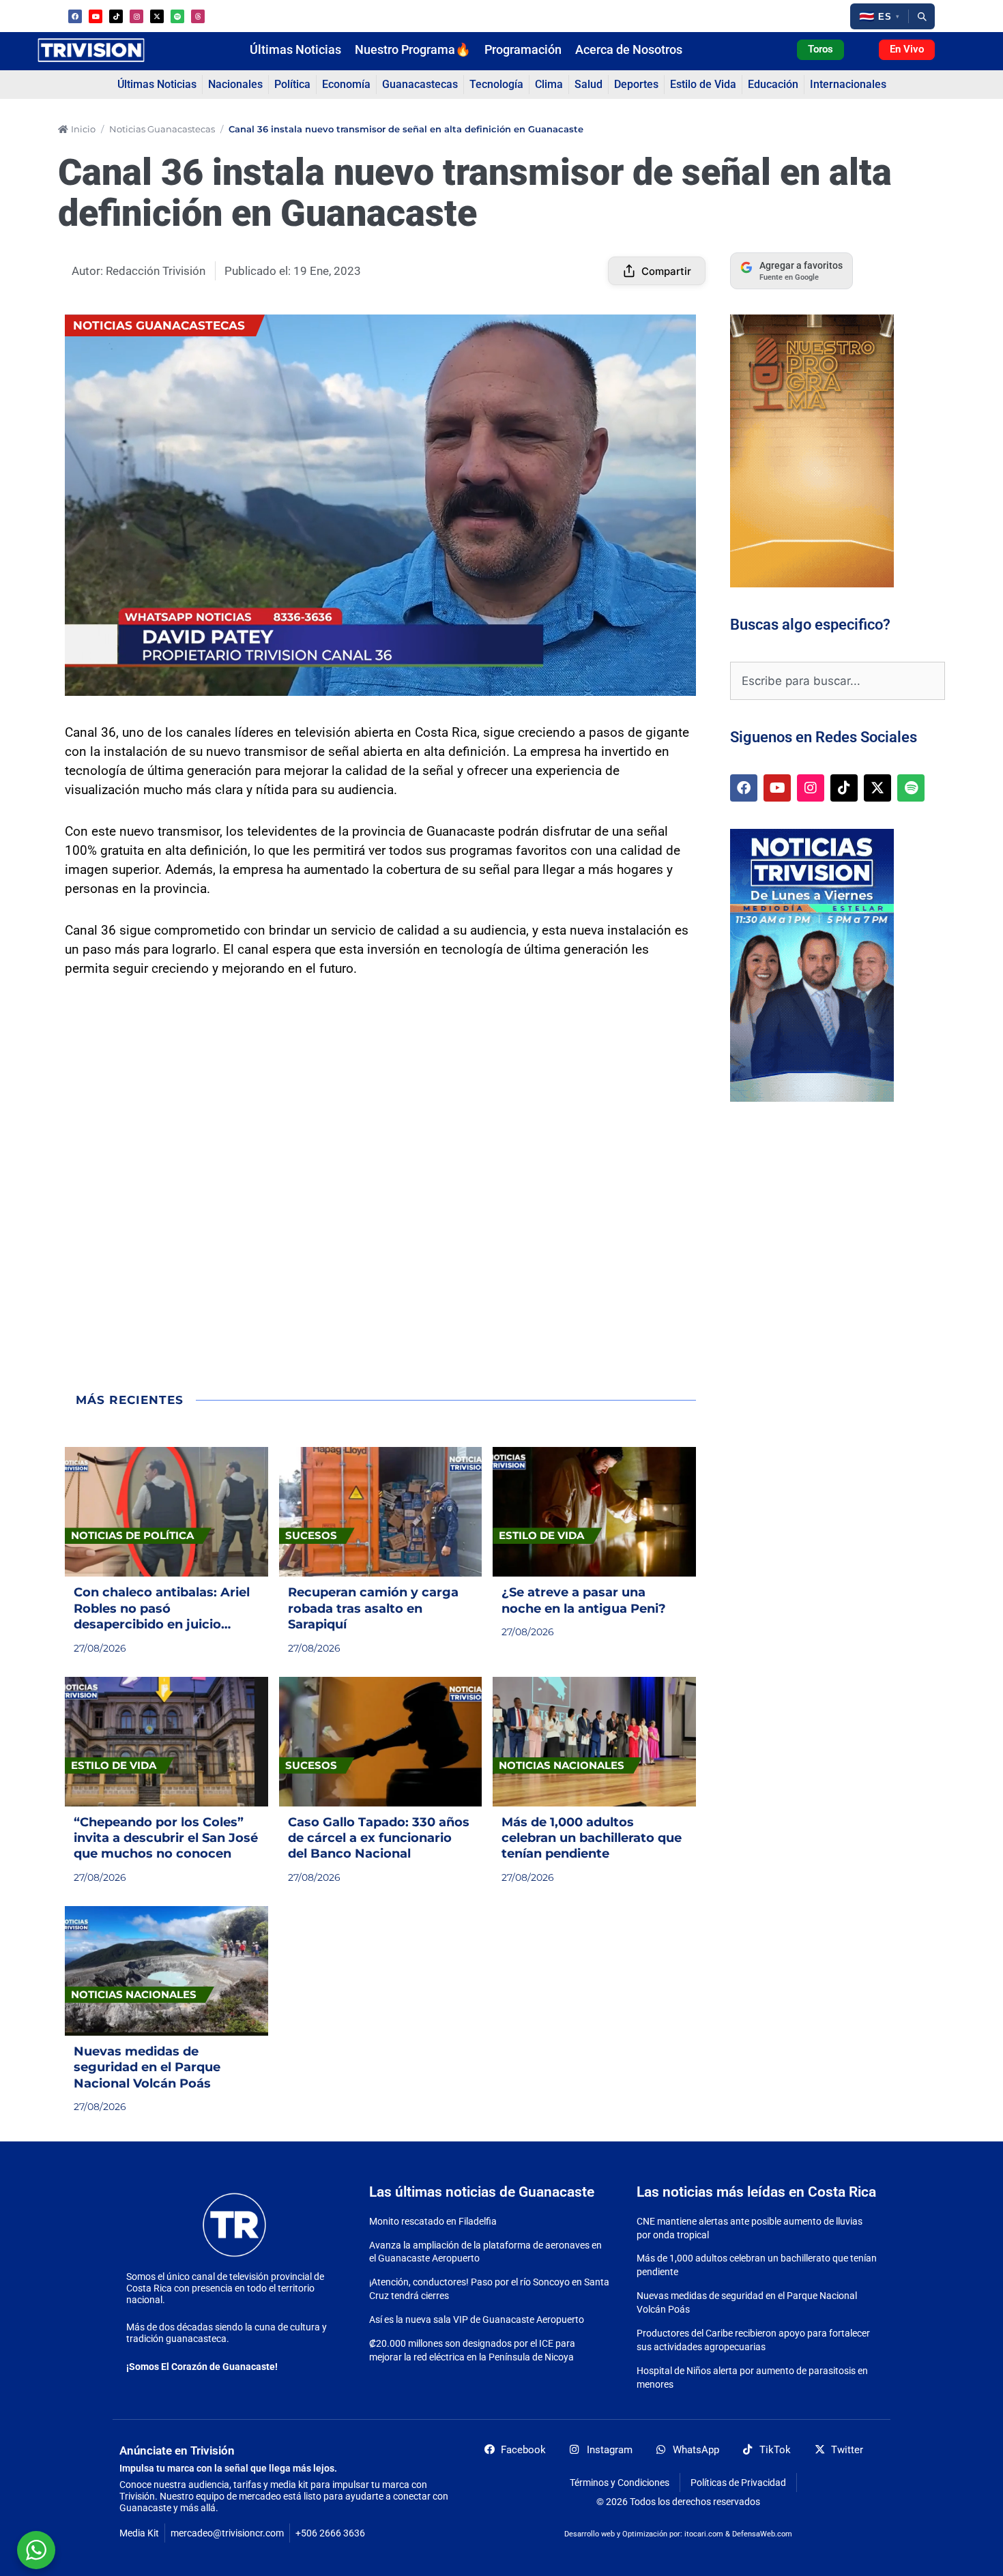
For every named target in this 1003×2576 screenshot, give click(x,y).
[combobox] (838, 681)
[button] (879, 16)
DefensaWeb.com (762, 2534)
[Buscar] (922, 16)
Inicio (83, 129)
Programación (523, 50)
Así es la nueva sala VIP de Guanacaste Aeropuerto (477, 2319)
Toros (820, 49)
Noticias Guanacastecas (162, 129)
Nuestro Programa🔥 (413, 50)
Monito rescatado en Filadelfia (433, 2221)
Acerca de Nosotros (629, 50)
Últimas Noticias (295, 50)
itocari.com (704, 2534)
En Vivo (907, 49)
